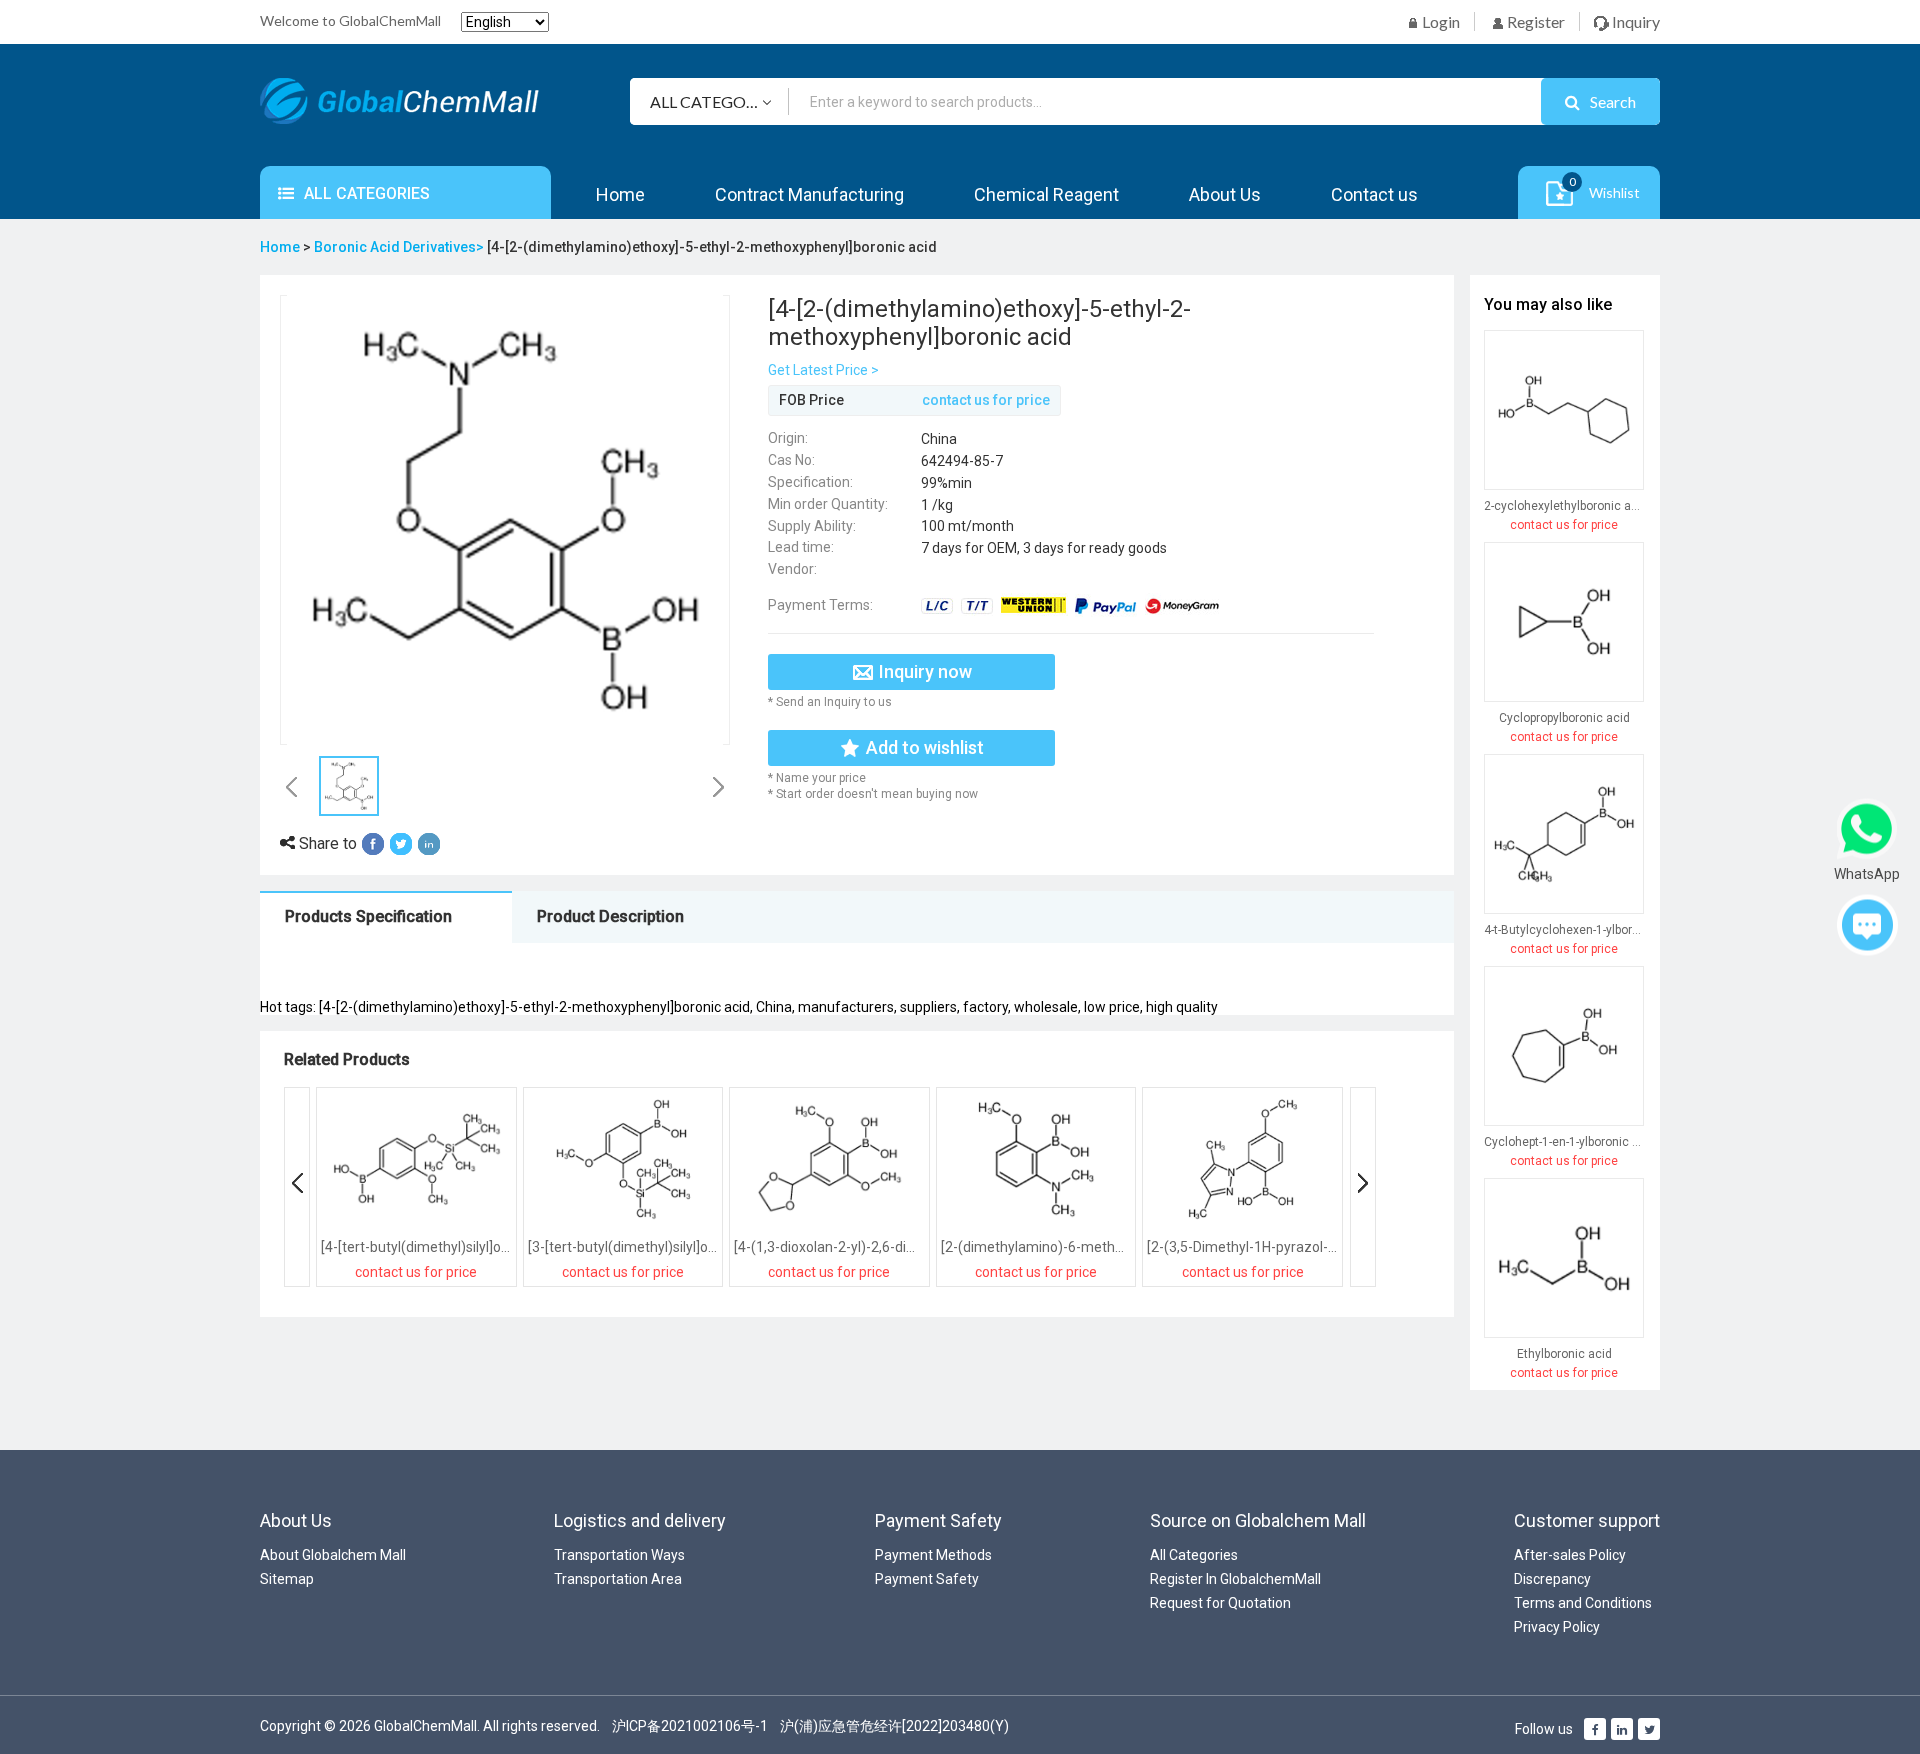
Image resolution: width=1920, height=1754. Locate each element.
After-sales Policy (1570, 1555)
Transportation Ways (619, 1555)
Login (1439, 21)
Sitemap (287, 1579)
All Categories (1194, 1555)
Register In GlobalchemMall (1235, 1579)
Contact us (1374, 194)
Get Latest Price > (823, 370)
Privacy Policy (1557, 1627)
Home (620, 194)
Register (1534, 21)
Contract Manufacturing (809, 194)
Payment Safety (927, 1579)
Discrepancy (1552, 1579)
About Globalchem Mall (333, 1555)
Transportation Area (618, 1579)
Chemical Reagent (1046, 194)
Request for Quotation (1220, 1603)
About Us (1225, 194)
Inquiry (1634, 21)
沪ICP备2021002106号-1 (690, 1726)
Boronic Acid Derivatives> (400, 247)
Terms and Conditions (1583, 1603)
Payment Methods (933, 1555)
